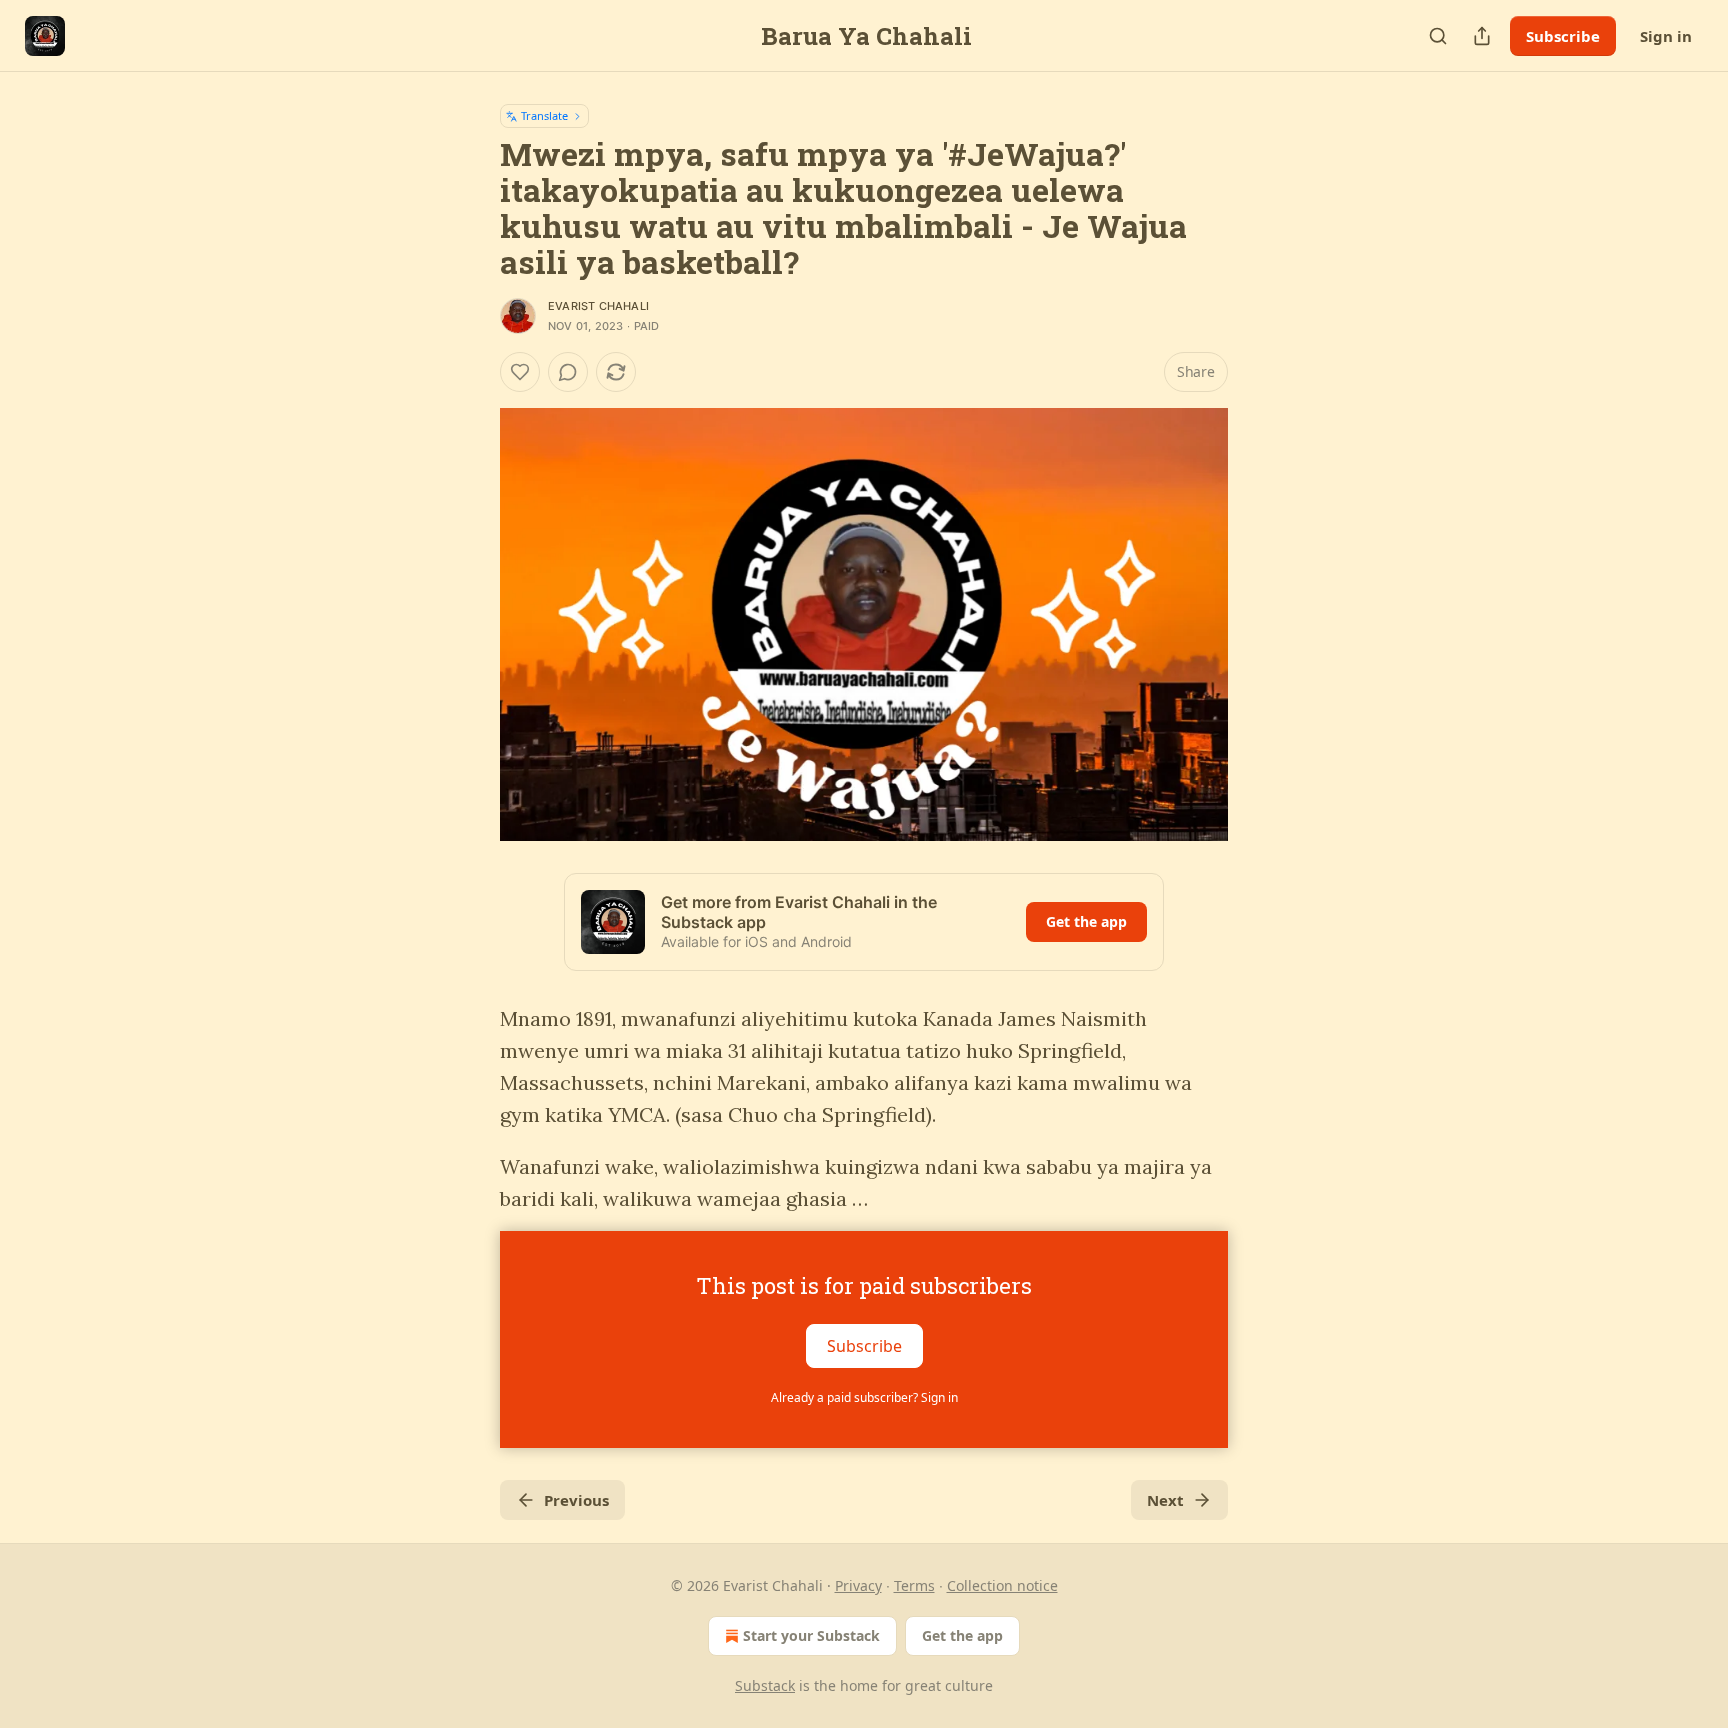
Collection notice (1002, 1585)
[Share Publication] (1482, 36)
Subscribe (1563, 36)
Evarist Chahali (598, 306)
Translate (544, 115)
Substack (765, 1685)
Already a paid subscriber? (864, 1397)
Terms (914, 1585)
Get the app (1086, 921)
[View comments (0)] (568, 372)
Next (1165, 1500)
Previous (576, 1500)
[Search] (1438, 36)
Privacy (858, 1585)
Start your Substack (811, 1635)
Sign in (1666, 36)
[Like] (520, 372)
